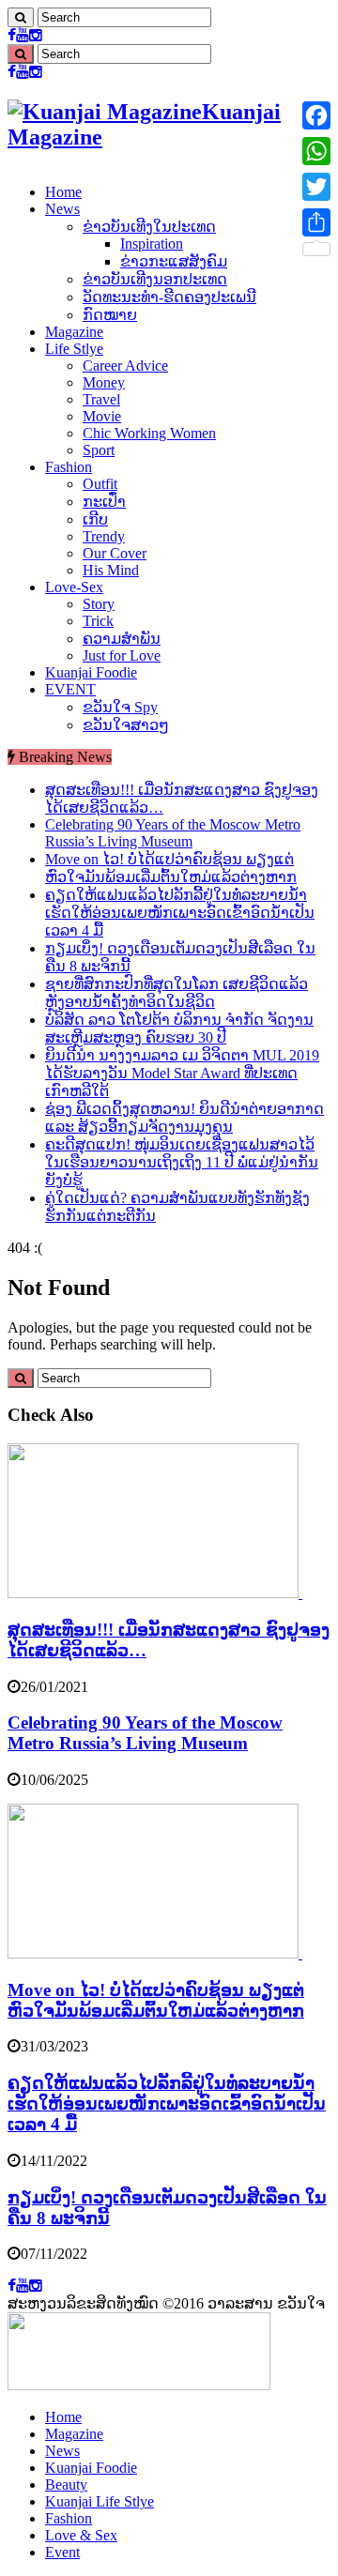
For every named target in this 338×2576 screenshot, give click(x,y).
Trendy (104, 536)
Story (99, 604)
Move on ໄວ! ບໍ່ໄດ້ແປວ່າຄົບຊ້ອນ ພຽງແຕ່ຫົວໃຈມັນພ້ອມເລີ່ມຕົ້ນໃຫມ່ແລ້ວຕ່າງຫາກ (156, 2000)
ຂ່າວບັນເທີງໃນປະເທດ (149, 227)
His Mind (111, 570)
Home (63, 192)
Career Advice (125, 366)
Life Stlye (74, 349)
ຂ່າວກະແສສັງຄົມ (174, 261)
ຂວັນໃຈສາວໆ (126, 725)
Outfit (100, 484)
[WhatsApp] (316, 151)
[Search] (21, 17)
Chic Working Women (149, 433)
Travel (101, 399)
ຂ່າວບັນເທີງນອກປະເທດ (155, 279)
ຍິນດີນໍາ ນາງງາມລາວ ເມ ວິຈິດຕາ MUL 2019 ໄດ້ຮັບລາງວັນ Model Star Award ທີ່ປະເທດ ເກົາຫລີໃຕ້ (182, 1073)
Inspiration (152, 244)
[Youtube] (23, 35)
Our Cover (115, 553)
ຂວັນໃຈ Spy (120, 707)
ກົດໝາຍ (110, 315)
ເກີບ (95, 519)
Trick (98, 621)
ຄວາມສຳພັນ (122, 639)
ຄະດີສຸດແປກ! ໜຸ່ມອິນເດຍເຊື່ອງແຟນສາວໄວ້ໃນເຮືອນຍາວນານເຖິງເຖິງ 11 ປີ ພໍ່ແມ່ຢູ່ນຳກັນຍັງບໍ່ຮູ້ (182, 1162)
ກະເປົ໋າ (104, 502)
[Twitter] (316, 187)
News (62, 209)
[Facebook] (12, 35)
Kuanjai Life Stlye (100, 2501)
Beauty (66, 2485)
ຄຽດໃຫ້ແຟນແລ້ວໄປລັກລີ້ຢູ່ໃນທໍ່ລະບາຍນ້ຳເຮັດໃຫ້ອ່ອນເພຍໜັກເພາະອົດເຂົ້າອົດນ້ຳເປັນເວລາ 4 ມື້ (180, 913)
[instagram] (36, 35)
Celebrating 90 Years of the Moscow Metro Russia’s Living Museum (173, 833)
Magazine (74, 332)
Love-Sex (74, 587)
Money (104, 382)
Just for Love (122, 655)
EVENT (70, 689)
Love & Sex (81, 2535)
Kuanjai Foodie (91, 672)
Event (62, 2552)
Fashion (69, 467)
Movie (102, 416)
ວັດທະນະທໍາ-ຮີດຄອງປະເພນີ (169, 297)
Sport (99, 450)
